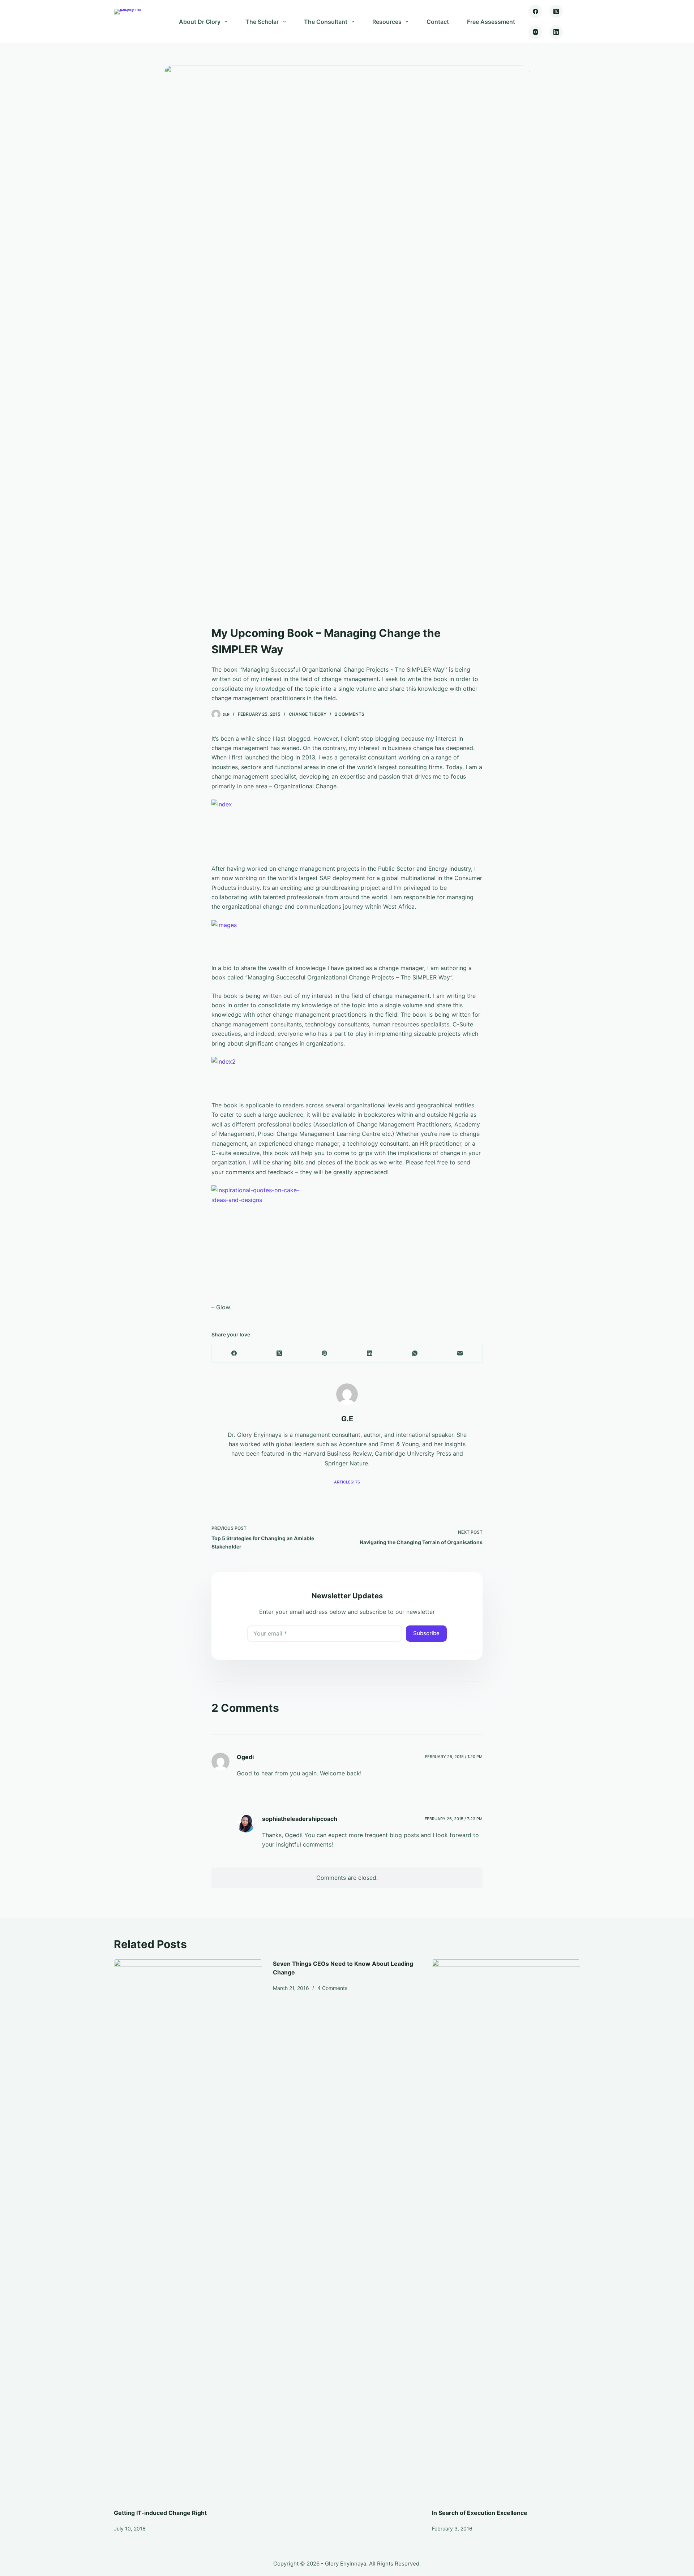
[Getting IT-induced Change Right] (188, 2230)
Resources (387, 22)
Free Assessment (491, 22)
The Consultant (326, 22)
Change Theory (308, 714)
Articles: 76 (347, 1482)
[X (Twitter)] (556, 12)
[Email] (460, 1354)
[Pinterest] (325, 1354)
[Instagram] (535, 32)
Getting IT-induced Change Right (160, 2513)
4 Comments (332, 1988)
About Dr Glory (200, 22)
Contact (438, 22)
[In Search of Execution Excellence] (506, 2230)
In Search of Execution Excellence (480, 2513)
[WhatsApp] (415, 1354)
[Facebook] (535, 12)
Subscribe (426, 1633)
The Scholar (262, 22)
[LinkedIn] (556, 32)
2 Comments (350, 714)
